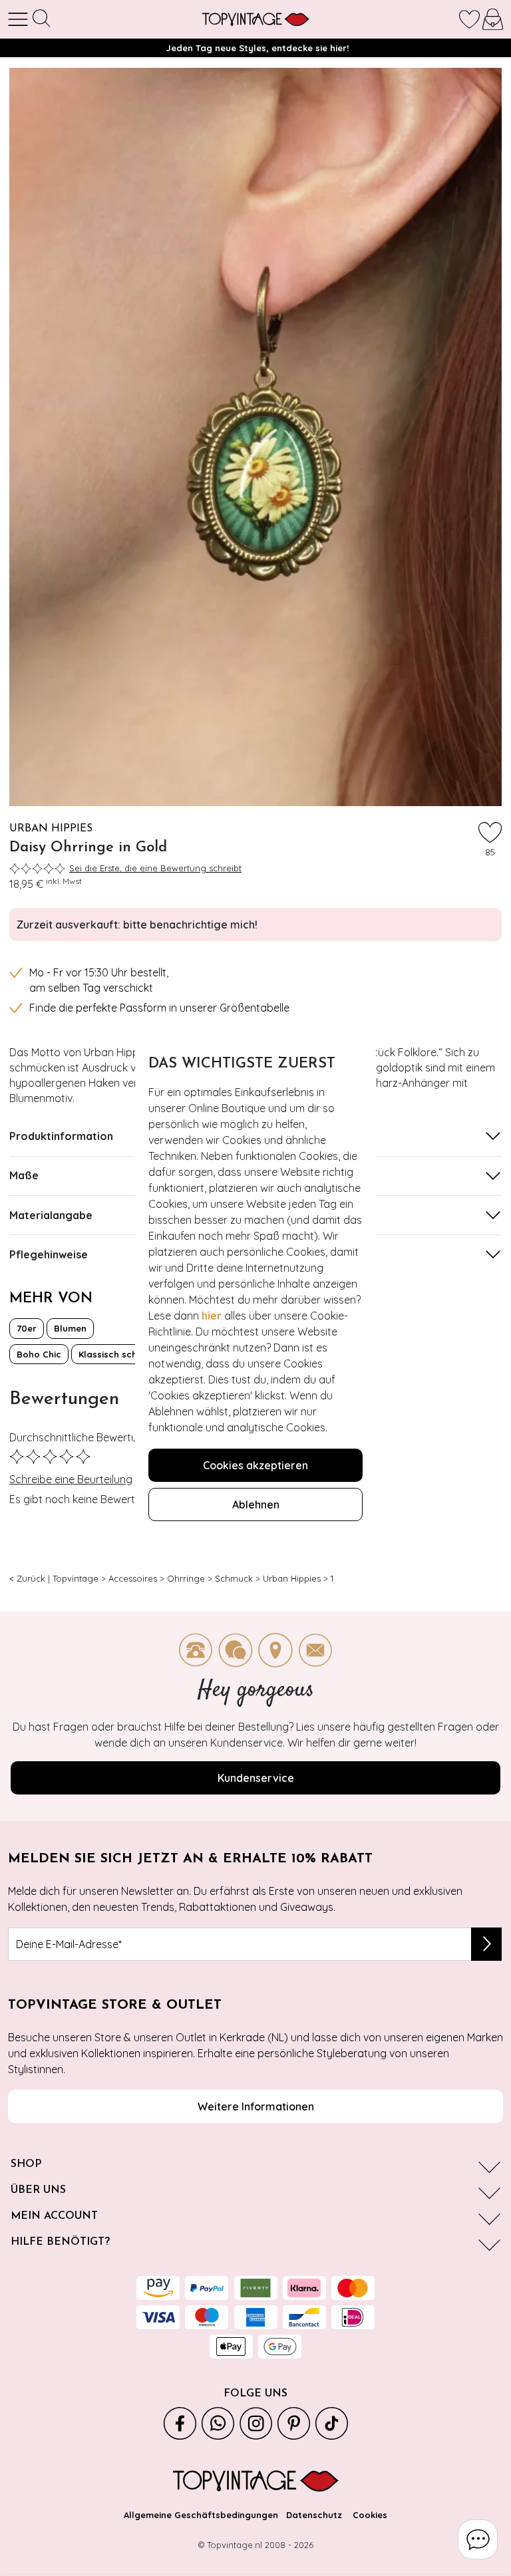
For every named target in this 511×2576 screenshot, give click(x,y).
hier (212, 1316)
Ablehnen (256, 1504)
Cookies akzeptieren (255, 1465)
